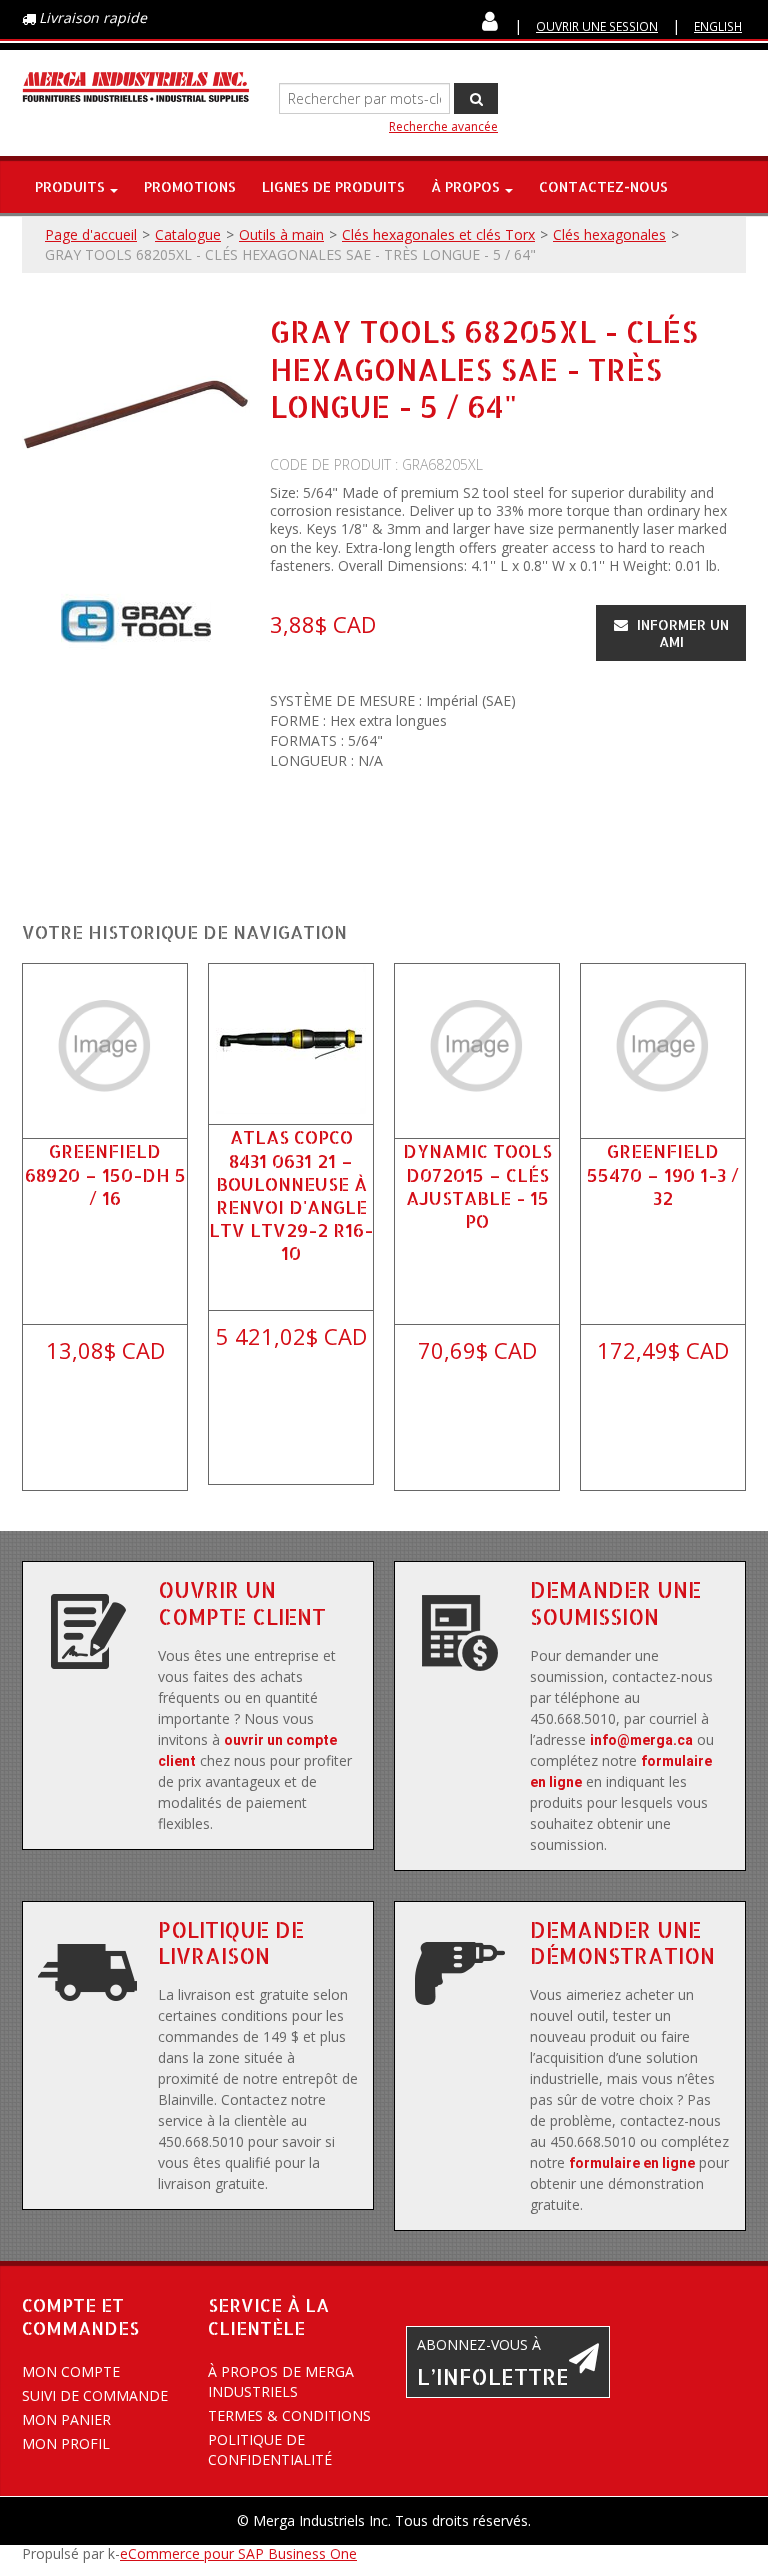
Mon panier (66, 2419)
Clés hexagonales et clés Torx (438, 234)
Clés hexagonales (609, 234)
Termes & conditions (289, 2415)
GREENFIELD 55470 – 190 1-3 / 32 (663, 1173)
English (718, 26)
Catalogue (188, 234)
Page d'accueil (91, 234)
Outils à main (281, 234)
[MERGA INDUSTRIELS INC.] (136, 87)
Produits (70, 186)
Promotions (190, 186)
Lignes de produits (333, 186)
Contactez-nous (603, 186)
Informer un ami (681, 633)
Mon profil (66, 2443)
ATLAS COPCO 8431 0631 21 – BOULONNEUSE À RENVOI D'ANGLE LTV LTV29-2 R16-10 (291, 1194)
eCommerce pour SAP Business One (238, 2553)
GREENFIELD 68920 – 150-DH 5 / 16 (105, 1173)
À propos (465, 186)
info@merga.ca (641, 1740)
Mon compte (71, 2371)
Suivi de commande (95, 2395)
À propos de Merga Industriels (281, 2381)
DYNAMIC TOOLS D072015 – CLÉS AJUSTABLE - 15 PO (477, 1185)
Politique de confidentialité (270, 2449)
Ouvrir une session (597, 26)
